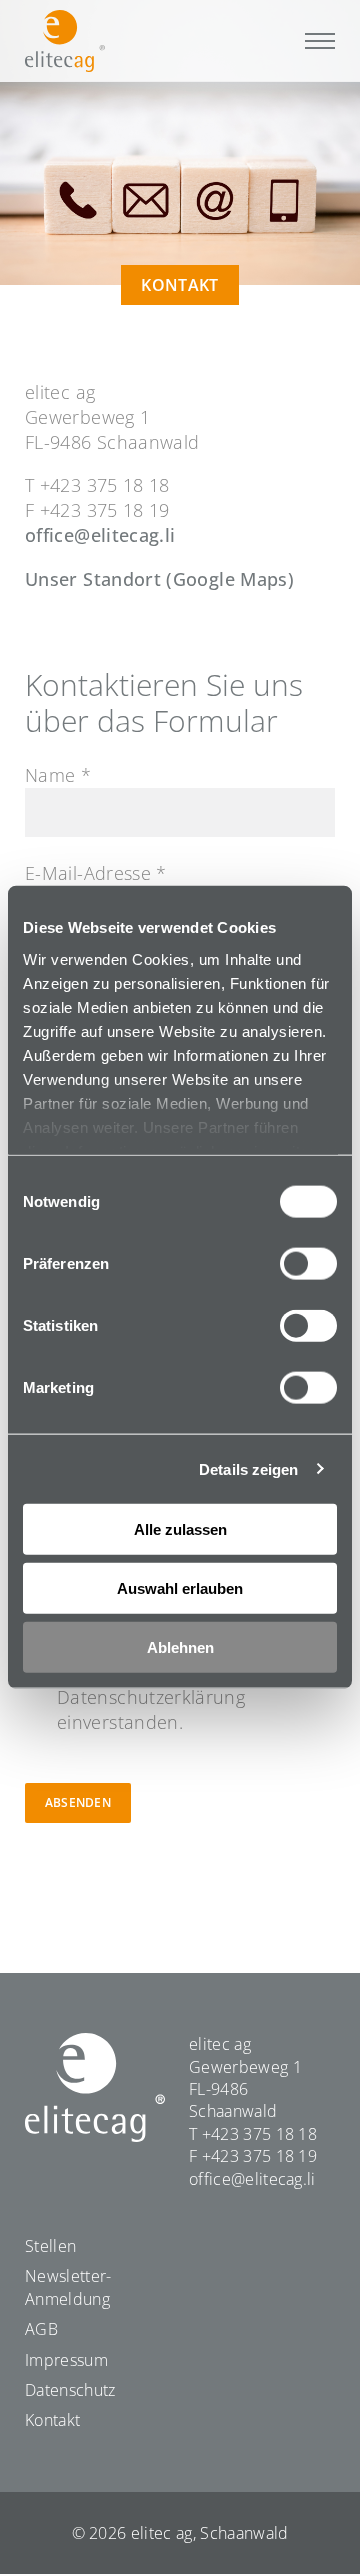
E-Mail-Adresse (96, 873)
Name (58, 775)
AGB (41, 2329)
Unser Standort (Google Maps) (159, 579)
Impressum (66, 2360)
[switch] (308, 1264)
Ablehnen (180, 1646)
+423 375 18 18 (259, 2134)
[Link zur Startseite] (65, 41)
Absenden (78, 1802)
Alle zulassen (180, 1529)
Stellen (50, 2246)
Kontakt (52, 2420)
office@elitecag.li (100, 535)
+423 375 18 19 (259, 2156)
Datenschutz (70, 2390)
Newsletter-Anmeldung (68, 2287)
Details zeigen (248, 1468)
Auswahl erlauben (180, 1587)
